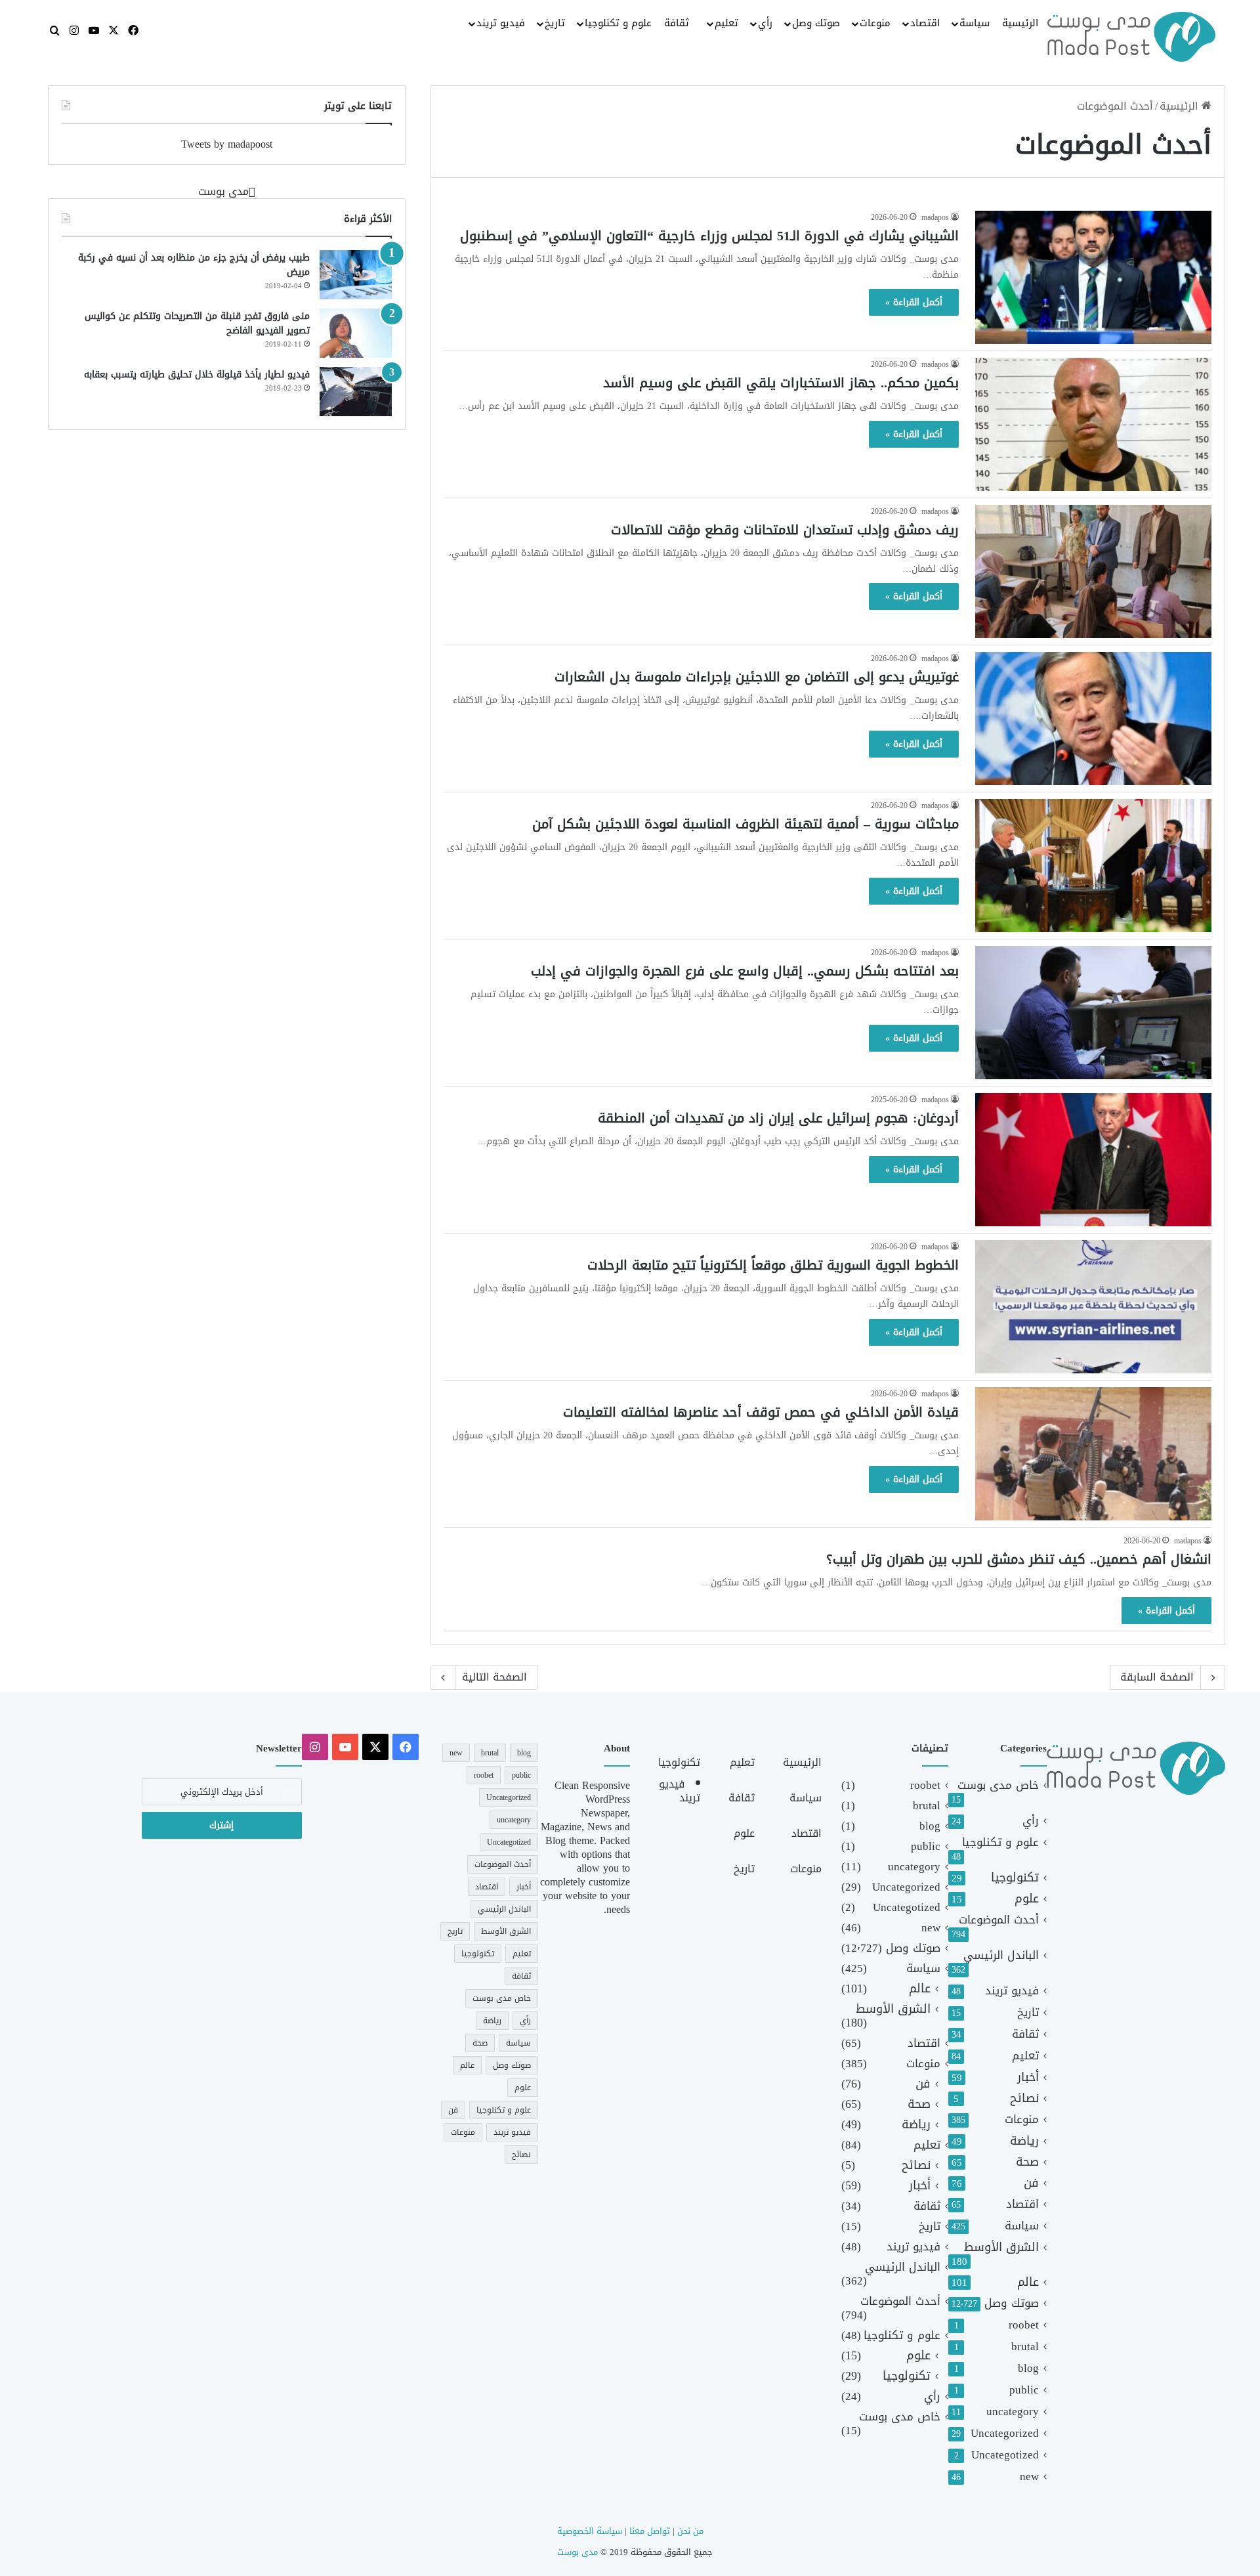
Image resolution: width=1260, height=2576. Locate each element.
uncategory (1013, 2412)
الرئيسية (1020, 23)
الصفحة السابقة (1157, 1677)
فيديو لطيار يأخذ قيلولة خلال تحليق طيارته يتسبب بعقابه (197, 375)
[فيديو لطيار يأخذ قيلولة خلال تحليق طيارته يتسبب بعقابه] (356, 392)
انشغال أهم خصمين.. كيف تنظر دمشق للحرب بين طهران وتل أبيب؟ (1019, 1559)
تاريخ (555, 23)
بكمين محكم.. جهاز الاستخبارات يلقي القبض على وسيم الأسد (781, 383)
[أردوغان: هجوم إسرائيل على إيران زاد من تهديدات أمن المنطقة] (1093, 1160)
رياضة (1024, 2141)
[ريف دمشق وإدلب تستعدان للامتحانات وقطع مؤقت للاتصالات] (1093, 571)
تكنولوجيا (1015, 1878)
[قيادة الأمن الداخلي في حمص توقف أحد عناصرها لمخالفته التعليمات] (1093, 1454)
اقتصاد (925, 23)
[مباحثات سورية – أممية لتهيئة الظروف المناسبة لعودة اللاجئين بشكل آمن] (1093, 866)
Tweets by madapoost (227, 144)
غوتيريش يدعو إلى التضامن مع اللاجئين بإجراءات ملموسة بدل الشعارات (757, 677)
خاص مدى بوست (998, 1785)
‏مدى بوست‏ (223, 191)
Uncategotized (1005, 2455)
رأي (765, 23)
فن (1031, 2183)
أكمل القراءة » (914, 302)
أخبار (1028, 2077)
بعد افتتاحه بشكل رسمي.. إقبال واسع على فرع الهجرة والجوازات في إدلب (745, 971)
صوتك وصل (816, 23)
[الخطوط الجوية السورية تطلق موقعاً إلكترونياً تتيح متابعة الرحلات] (1093, 1307)
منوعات (875, 23)
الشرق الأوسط (1001, 2247)
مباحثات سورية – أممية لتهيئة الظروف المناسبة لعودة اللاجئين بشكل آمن (745, 824)
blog (1028, 2368)
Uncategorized (1005, 2433)
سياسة (975, 23)
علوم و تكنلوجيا (618, 23)
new (1029, 2477)
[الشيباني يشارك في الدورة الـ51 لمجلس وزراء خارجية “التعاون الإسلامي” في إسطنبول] (1093, 277)
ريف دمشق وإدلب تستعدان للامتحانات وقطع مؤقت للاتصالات (785, 530)
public (1024, 2390)
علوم (1027, 1899)
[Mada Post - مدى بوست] (1131, 37)
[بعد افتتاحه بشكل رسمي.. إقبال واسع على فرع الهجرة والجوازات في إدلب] (1093, 1013)
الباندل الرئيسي (1001, 1955)
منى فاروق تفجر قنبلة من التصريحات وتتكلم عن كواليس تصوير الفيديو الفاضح (197, 323)
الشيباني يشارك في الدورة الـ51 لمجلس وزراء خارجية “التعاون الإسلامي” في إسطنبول (709, 236)
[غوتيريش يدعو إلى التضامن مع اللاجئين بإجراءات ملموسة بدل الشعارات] (1093, 719)
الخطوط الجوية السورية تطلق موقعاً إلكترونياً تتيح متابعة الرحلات (773, 1265)
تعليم (726, 23)
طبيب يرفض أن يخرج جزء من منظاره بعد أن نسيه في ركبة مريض (194, 265)
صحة (1027, 2162)
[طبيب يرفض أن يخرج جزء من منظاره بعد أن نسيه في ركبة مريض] (356, 275)
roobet (1024, 2325)
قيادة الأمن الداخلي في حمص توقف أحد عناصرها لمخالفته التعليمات (761, 1412)
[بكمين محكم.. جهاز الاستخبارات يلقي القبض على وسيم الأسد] (1093, 424)
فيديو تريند (501, 23)
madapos (935, 217)
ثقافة (677, 23)
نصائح (1024, 2098)
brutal (1025, 2347)
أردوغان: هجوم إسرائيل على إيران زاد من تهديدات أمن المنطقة (778, 1118)
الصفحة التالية (494, 1677)
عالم (1028, 2282)
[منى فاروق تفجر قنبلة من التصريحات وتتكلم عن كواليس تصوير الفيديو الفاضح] (356, 333)
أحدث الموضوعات (999, 1920)
